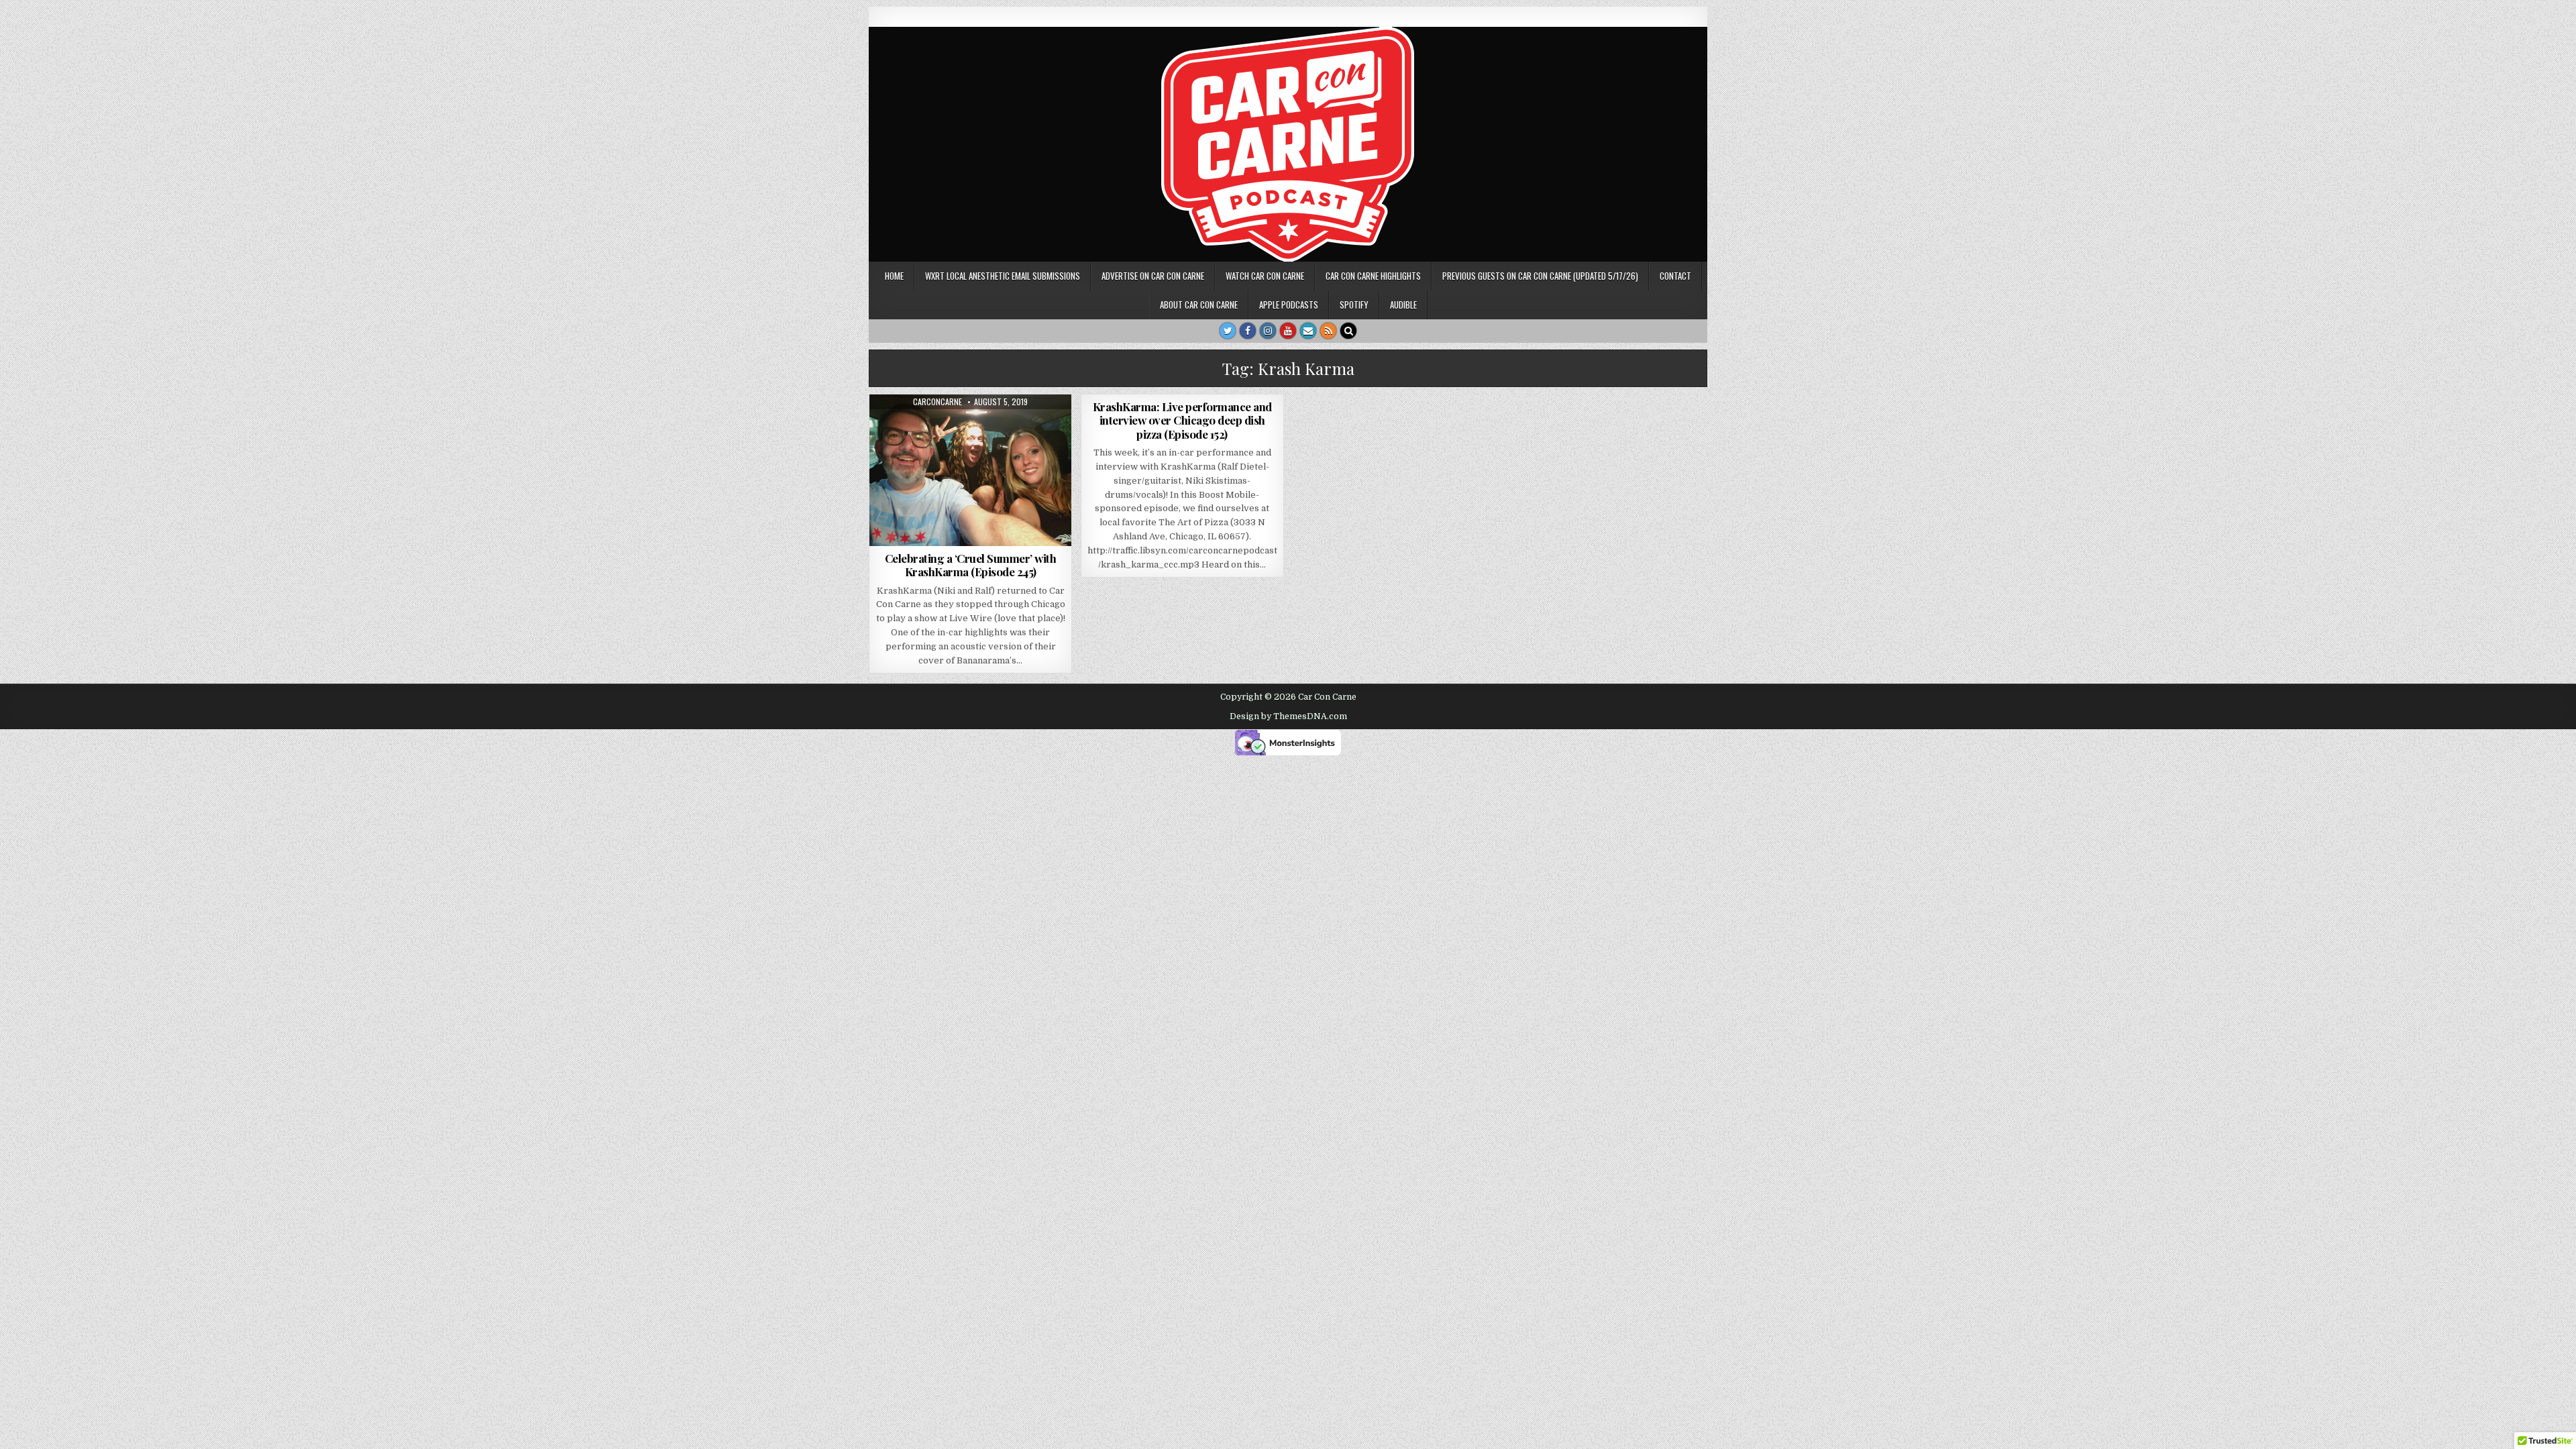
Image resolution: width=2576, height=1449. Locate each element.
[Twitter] (1228, 331)
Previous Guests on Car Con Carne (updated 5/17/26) (1540, 276)
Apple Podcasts (1289, 305)
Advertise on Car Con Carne (1153, 276)
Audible (1403, 305)
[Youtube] (1288, 331)
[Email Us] (1308, 331)
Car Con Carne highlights (1373, 276)
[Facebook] (1248, 331)
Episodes (1002, 427)
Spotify (1354, 305)
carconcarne (937, 402)
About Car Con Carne (1199, 305)
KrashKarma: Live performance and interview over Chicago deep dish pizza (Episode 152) (1182, 420)
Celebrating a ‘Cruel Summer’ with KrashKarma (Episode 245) (971, 565)
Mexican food (948, 427)
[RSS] (1328, 331)
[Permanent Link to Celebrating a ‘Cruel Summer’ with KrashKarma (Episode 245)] (970, 470)
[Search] (1348, 331)
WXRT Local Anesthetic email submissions (1003, 276)
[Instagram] (1268, 331)
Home (894, 276)
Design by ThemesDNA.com (1288, 716)
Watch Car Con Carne (1265, 276)
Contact (1675, 276)
